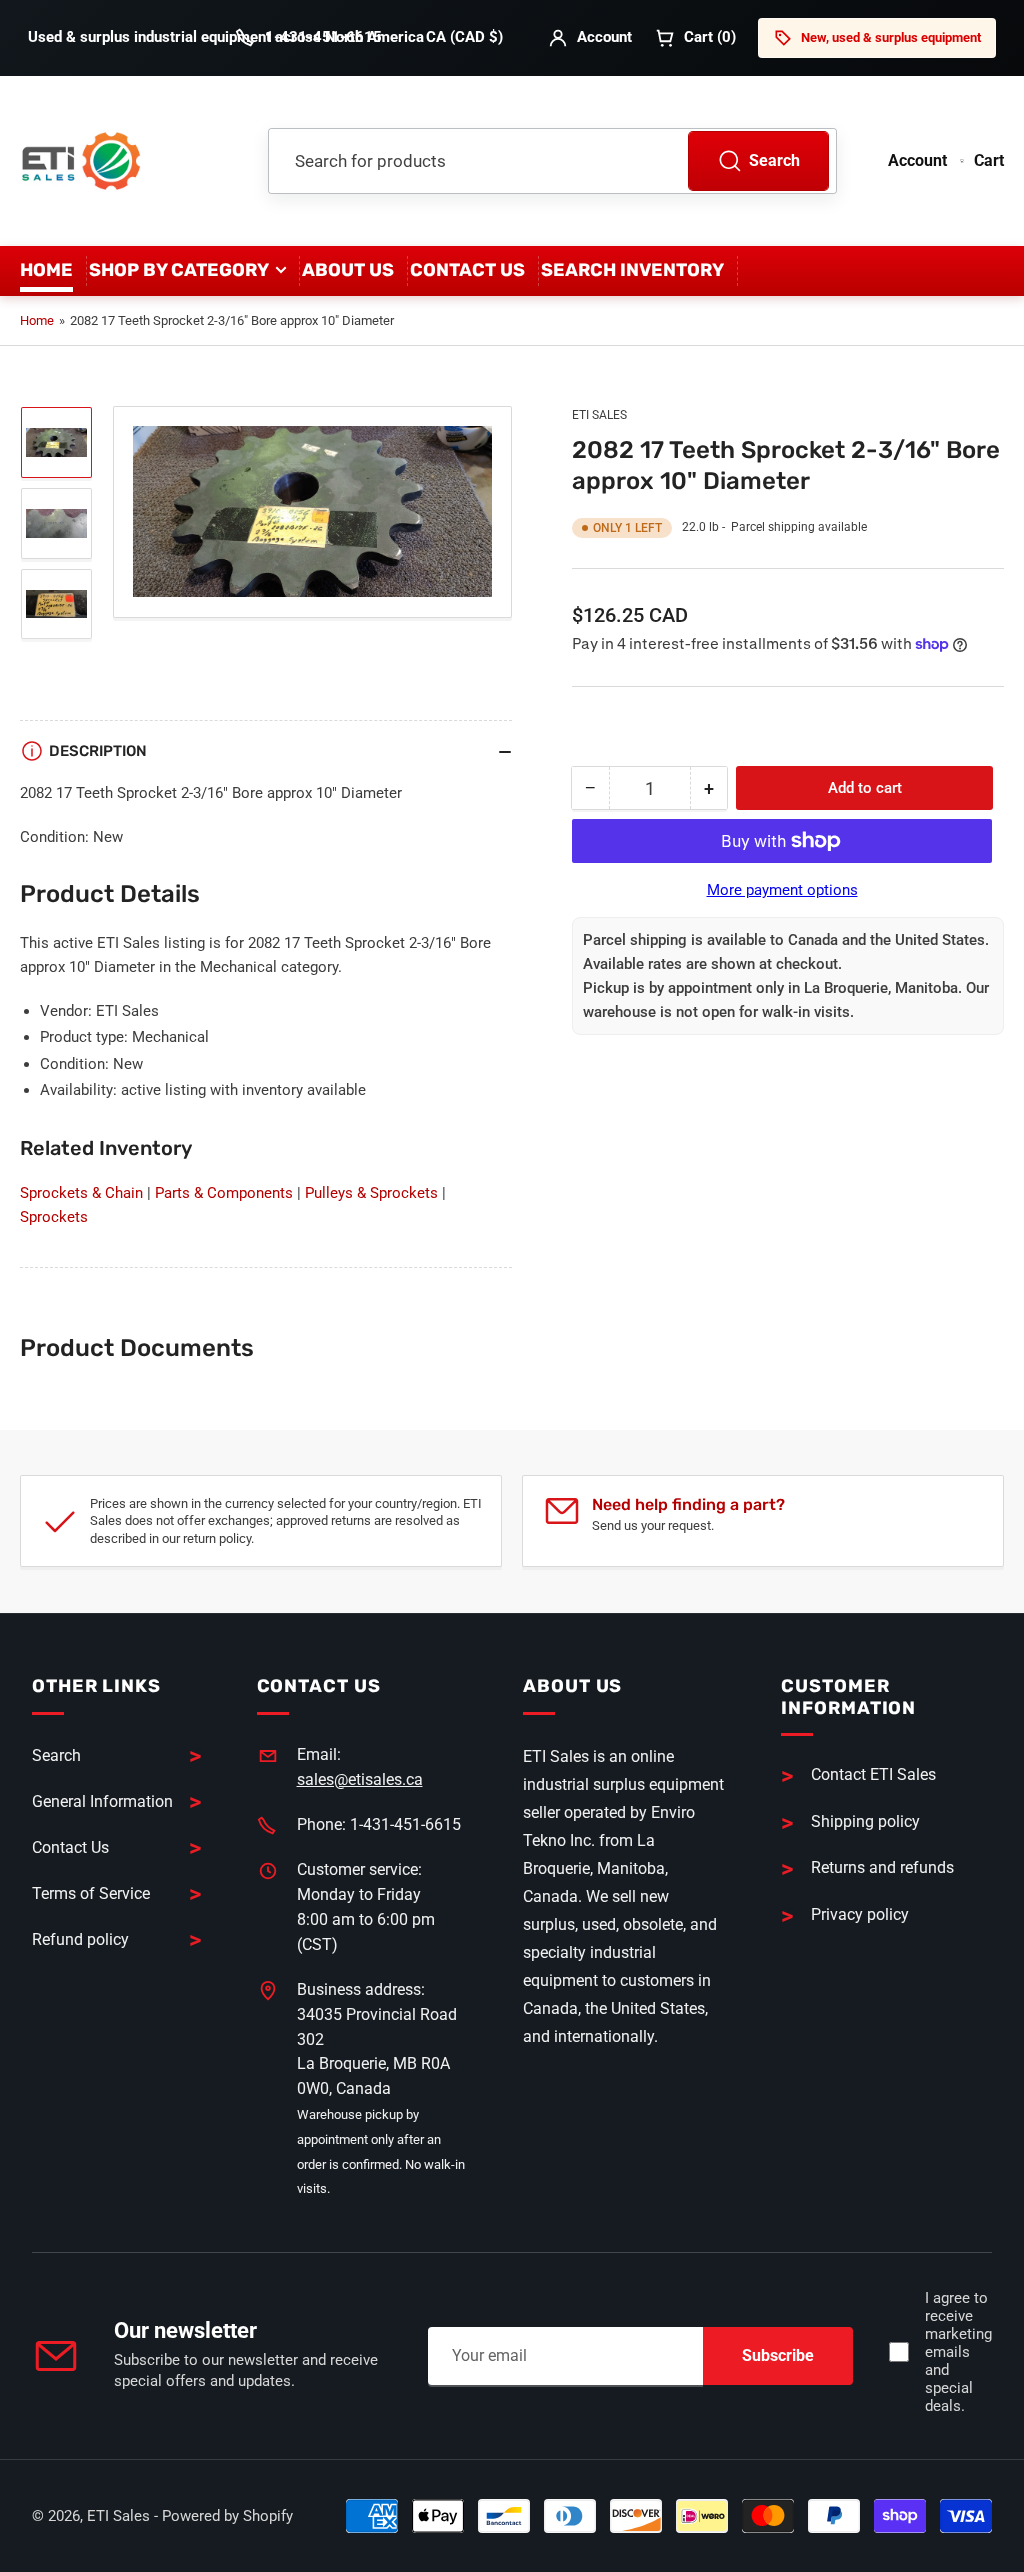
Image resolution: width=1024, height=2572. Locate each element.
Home (46, 270)
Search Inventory (632, 270)
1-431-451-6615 (323, 37)
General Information (102, 1801)
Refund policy (80, 1939)
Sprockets (54, 1217)
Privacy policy (860, 1914)
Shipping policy (865, 1821)
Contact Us (467, 270)
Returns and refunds (882, 1867)
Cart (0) (710, 37)
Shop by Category (179, 270)
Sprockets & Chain (81, 1193)
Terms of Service (91, 1893)
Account (604, 37)
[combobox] (552, 161)
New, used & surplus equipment (891, 37)
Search (774, 160)
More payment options (782, 890)
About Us (348, 270)
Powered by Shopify (227, 2516)
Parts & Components (224, 1193)
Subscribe (778, 2355)
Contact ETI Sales (873, 1774)
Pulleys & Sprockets (371, 1193)
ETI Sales (599, 415)
